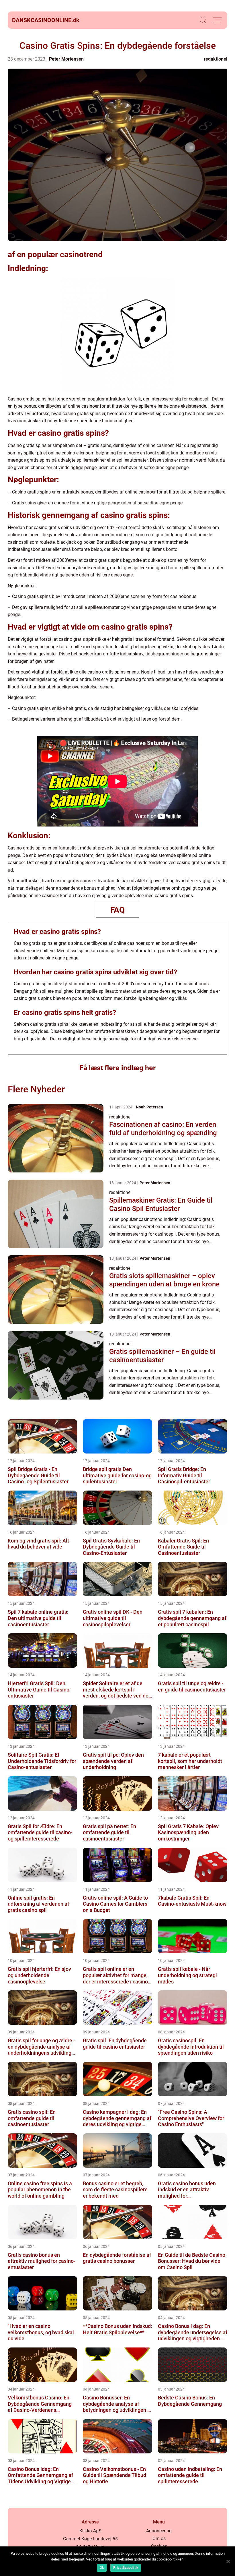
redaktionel (216, 59)
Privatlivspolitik (126, 2568)
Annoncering (159, 2531)
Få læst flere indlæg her (117, 1068)
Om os (159, 2539)
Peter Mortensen (66, 59)
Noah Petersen (149, 1107)
